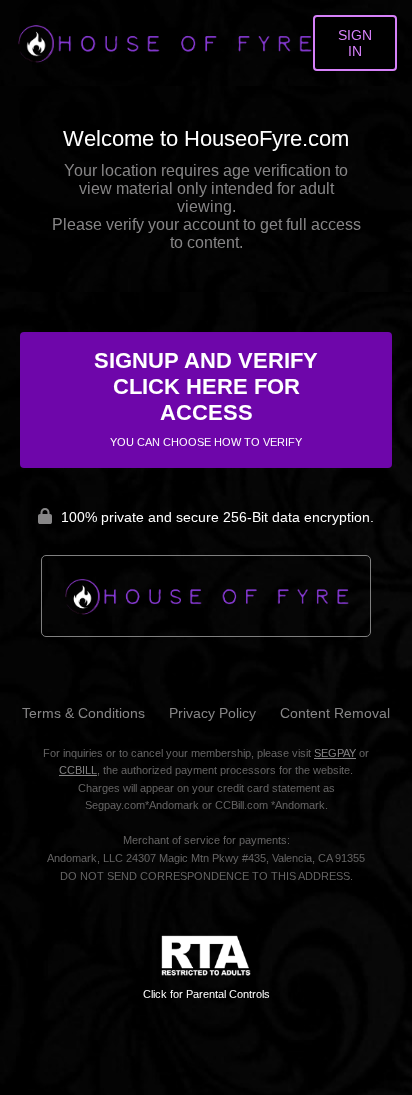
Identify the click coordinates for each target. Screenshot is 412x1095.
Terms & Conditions (83, 713)
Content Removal (335, 713)
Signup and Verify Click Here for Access (206, 398)
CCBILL (78, 770)
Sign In (355, 43)
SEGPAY (335, 753)
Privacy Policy (212, 713)
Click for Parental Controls (206, 994)
